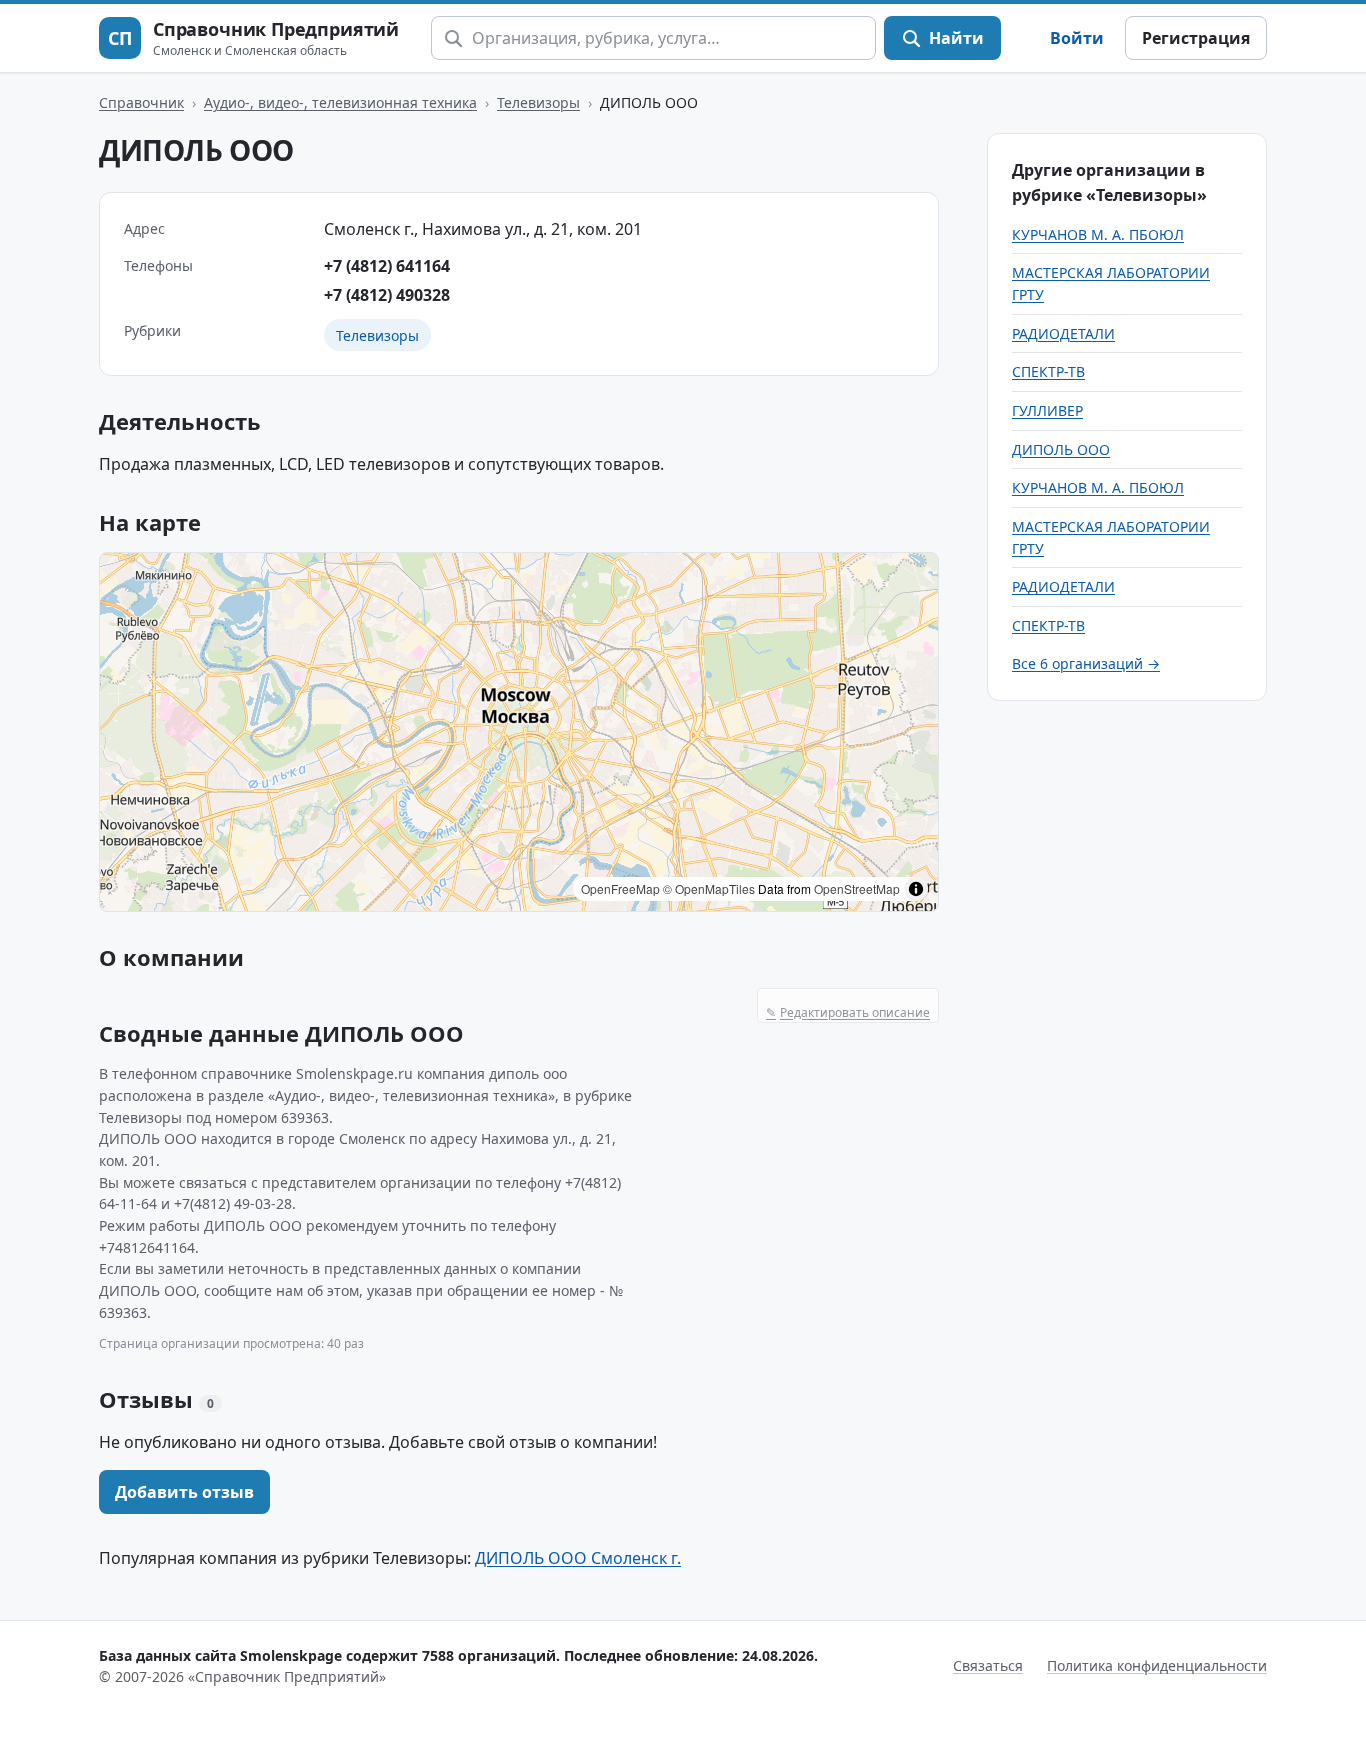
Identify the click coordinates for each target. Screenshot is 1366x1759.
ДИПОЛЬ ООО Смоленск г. (578, 1558)
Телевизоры (538, 102)
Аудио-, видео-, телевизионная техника (340, 102)
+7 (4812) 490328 (387, 295)
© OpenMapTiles (709, 888)
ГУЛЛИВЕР (1047, 410)
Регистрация (1196, 38)
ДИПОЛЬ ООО (1061, 449)
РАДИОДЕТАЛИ (1063, 333)
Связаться (988, 1665)
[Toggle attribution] (916, 889)
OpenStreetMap (857, 888)
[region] (519, 732)
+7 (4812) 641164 (387, 266)
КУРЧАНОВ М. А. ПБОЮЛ (1098, 234)
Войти (1077, 38)
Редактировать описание (848, 1012)
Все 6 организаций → (1086, 663)
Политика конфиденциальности (1157, 1665)
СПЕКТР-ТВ (1048, 371)
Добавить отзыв (184, 1492)
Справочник (141, 102)
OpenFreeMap (620, 888)
